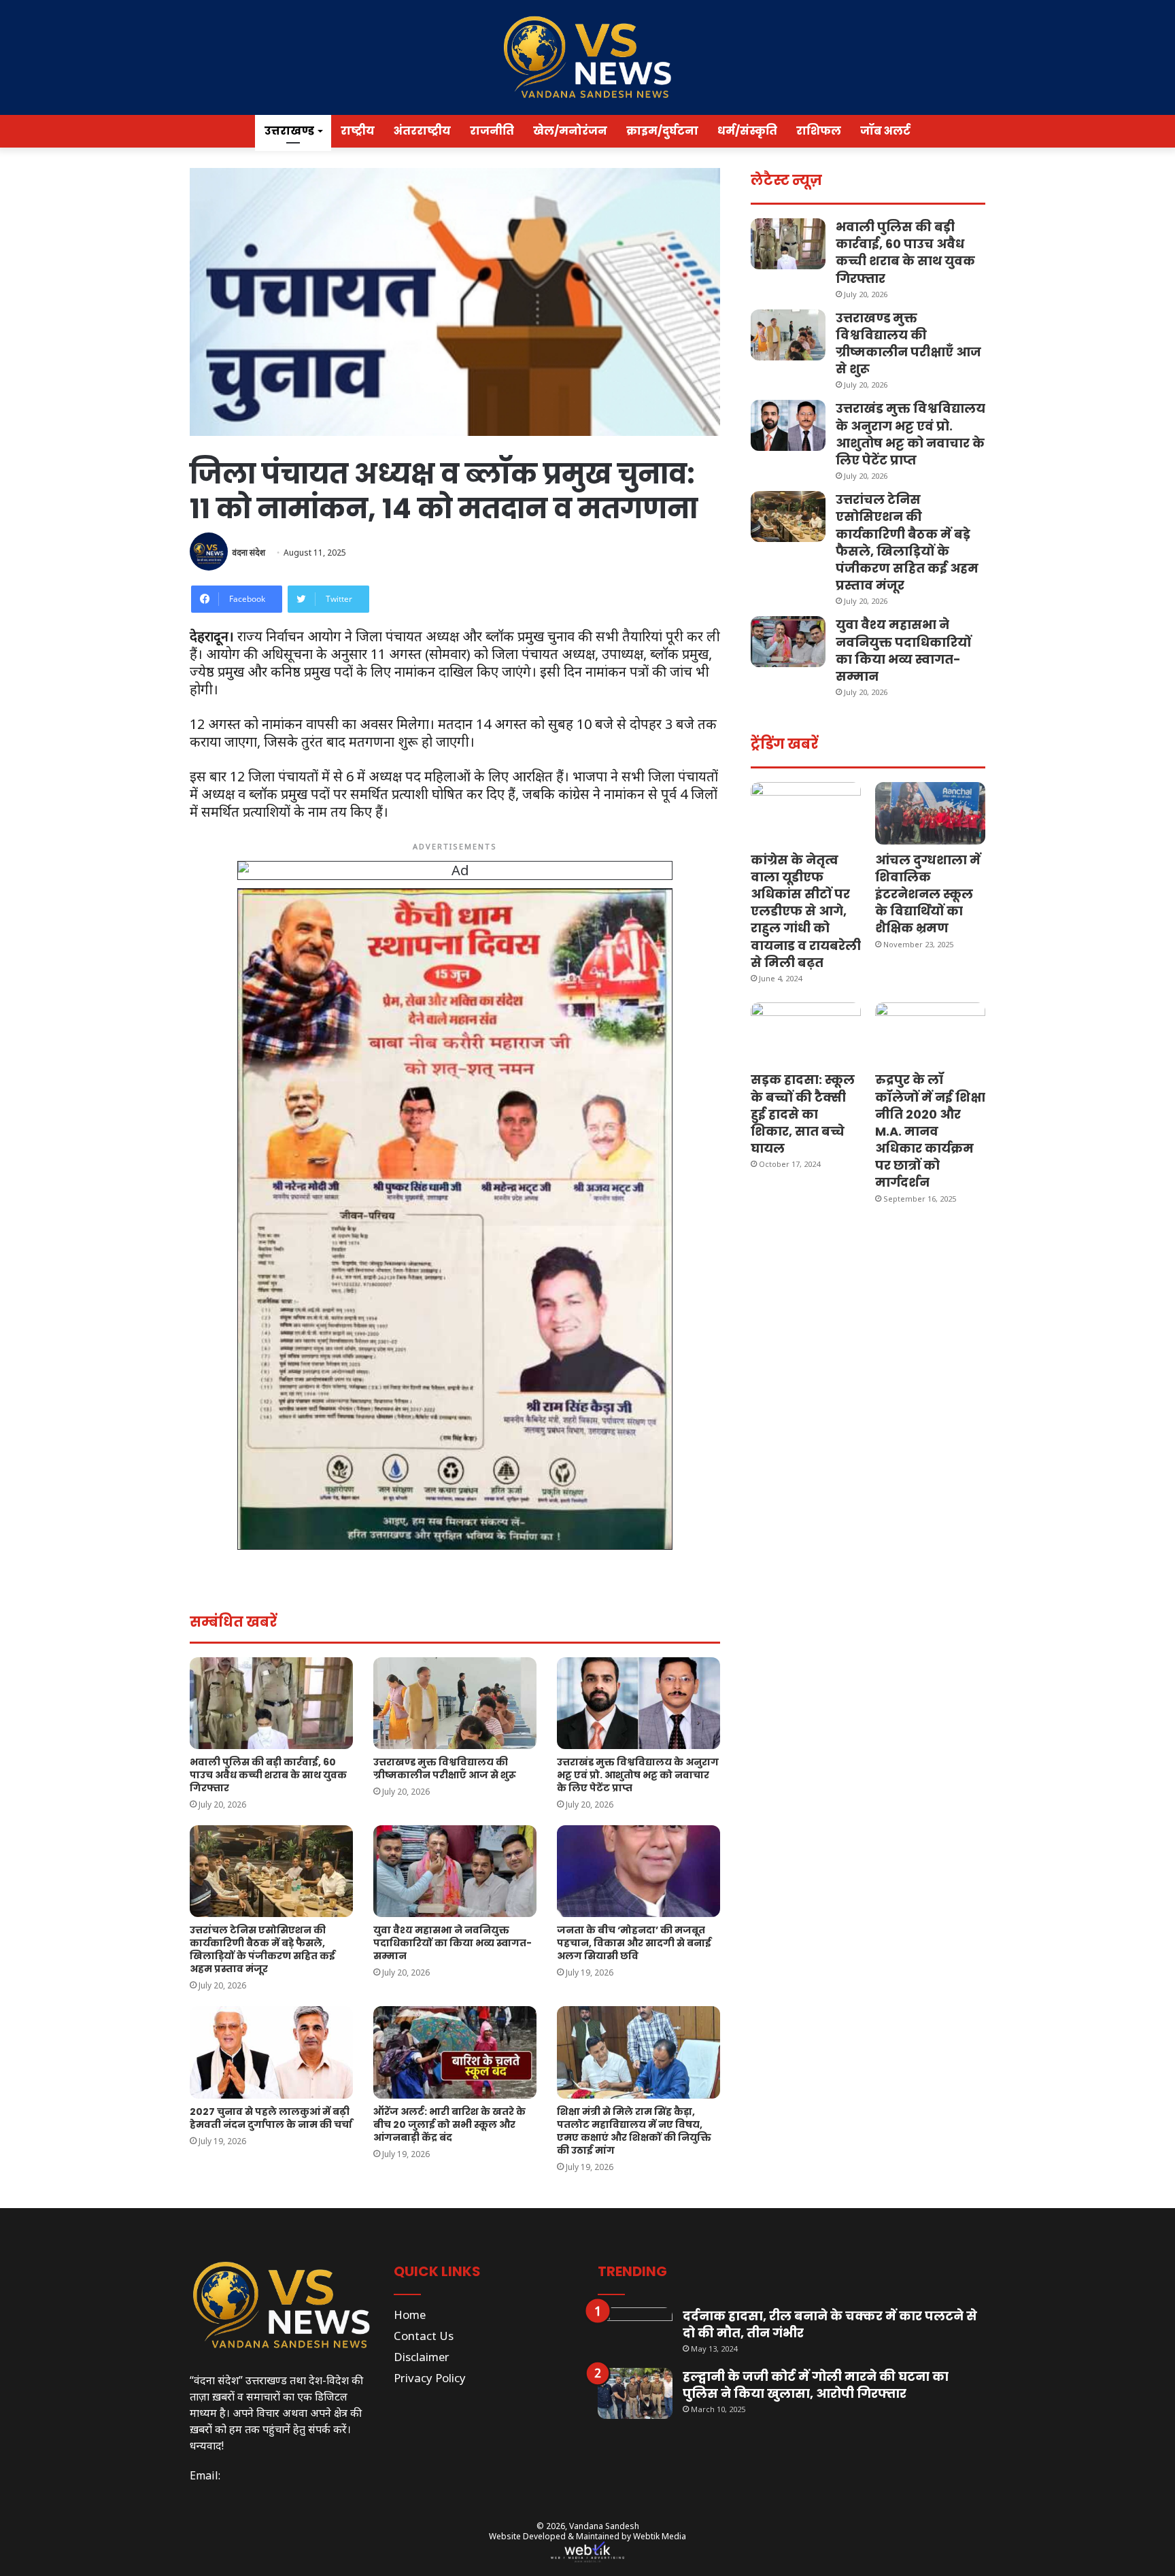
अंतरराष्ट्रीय (422, 131)
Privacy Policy (430, 2378)
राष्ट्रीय (358, 131)
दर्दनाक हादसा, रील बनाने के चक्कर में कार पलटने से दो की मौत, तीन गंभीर (830, 2324)
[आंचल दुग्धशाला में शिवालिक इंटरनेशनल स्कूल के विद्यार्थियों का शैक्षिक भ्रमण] (930, 813)
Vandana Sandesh (604, 2526)
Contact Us (424, 2336)
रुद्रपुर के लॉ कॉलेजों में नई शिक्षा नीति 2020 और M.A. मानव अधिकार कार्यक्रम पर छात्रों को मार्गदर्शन (930, 1131)
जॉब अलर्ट (885, 131)
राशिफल (819, 131)
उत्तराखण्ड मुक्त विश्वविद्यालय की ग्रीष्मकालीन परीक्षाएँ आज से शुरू (445, 1768)
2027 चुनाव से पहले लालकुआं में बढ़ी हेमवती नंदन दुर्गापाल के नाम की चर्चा (271, 2118)
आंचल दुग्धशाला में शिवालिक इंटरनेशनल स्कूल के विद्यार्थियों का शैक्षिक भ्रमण (928, 894)
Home (410, 2315)
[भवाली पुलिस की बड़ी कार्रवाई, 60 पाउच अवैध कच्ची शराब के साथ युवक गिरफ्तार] (271, 1703)
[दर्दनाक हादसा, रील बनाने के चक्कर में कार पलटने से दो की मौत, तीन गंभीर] (635, 2333)
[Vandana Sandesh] (587, 57)
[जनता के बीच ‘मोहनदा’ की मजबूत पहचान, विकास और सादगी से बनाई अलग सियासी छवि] (638, 1871)
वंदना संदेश (249, 553)
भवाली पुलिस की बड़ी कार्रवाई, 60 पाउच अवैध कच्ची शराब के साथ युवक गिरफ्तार (268, 1775)
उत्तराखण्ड (289, 131)
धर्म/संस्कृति (747, 131)
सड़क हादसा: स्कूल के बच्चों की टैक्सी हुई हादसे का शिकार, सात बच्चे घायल (803, 1114)
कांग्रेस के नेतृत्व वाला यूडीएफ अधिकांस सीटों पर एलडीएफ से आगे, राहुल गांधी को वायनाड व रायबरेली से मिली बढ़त (806, 911)
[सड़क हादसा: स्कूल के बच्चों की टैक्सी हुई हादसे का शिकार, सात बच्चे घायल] (806, 1033)
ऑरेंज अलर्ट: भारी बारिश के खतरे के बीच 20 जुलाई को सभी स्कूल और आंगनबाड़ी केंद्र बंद (449, 2124)
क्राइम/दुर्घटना (662, 131)
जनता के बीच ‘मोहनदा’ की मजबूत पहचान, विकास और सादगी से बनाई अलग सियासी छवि (634, 1943)
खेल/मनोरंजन (570, 131)
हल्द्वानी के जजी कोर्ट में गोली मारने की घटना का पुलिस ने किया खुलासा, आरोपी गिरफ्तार (816, 2385)
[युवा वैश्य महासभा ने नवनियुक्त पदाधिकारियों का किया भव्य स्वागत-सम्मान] (455, 1871)
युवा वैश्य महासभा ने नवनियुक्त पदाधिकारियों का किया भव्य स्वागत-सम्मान (453, 1943)
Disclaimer (422, 2357)
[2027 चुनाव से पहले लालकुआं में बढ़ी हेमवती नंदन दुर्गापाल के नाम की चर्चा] (271, 2052)
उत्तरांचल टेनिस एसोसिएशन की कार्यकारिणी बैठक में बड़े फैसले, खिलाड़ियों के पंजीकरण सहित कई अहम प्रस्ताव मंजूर (262, 1949)
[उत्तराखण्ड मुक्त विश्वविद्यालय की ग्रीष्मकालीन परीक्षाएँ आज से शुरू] (455, 1703)
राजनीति (492, 131)
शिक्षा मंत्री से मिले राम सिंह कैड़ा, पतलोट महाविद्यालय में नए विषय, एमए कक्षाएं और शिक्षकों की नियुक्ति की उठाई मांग (634, 2131)
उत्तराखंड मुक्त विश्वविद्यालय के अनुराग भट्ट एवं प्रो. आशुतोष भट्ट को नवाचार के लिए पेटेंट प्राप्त (638, 1775)
